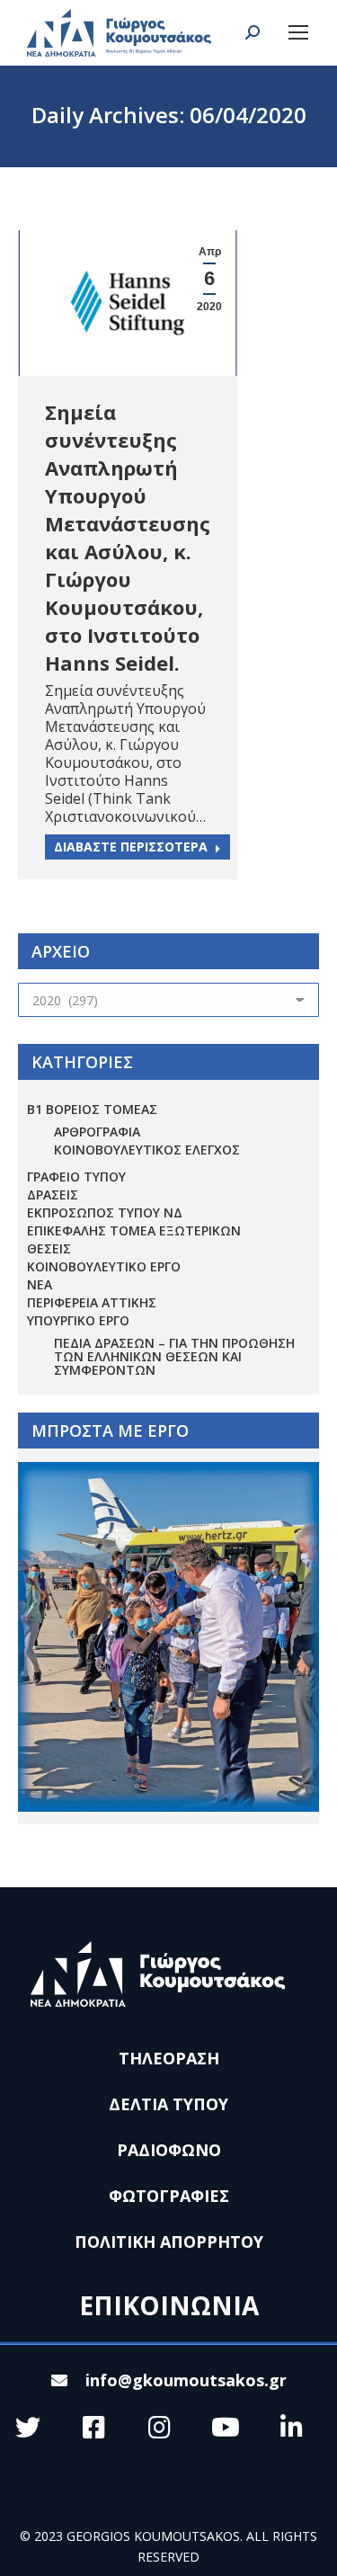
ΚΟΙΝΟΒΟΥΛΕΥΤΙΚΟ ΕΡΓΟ (104, 1266)
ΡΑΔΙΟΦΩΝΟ (169, 2150)
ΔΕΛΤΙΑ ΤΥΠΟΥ (168, 2104)
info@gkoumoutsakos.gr (186, 2380)
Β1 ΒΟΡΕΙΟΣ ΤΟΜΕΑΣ (92, 1109)
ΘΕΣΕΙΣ (49, 1248)
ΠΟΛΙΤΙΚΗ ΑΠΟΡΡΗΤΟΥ (169, 2242)
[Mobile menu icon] (298, 32)
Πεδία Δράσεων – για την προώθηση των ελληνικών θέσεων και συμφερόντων (174, 1356)
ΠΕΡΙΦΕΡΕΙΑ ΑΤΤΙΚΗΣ (92, 1302)
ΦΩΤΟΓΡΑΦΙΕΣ (169, 2196)
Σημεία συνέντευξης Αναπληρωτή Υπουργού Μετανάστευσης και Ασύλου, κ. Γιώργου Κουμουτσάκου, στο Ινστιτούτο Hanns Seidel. (128, 537)
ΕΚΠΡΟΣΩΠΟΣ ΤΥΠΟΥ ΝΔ (105, 1212)
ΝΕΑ (40, 1284)
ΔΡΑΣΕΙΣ (53, 1194)
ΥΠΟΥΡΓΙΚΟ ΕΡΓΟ (78, 1320)
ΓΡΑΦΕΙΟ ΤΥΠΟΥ (76, 1177)
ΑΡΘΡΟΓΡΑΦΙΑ (97, 1132)
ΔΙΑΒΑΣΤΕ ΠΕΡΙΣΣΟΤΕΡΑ (131, 847)
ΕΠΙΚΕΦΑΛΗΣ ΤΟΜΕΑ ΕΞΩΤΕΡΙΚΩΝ (134, 1230)
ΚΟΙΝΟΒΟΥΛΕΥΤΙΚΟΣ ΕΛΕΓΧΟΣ (147, 1150)
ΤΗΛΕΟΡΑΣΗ (169, 2058)
